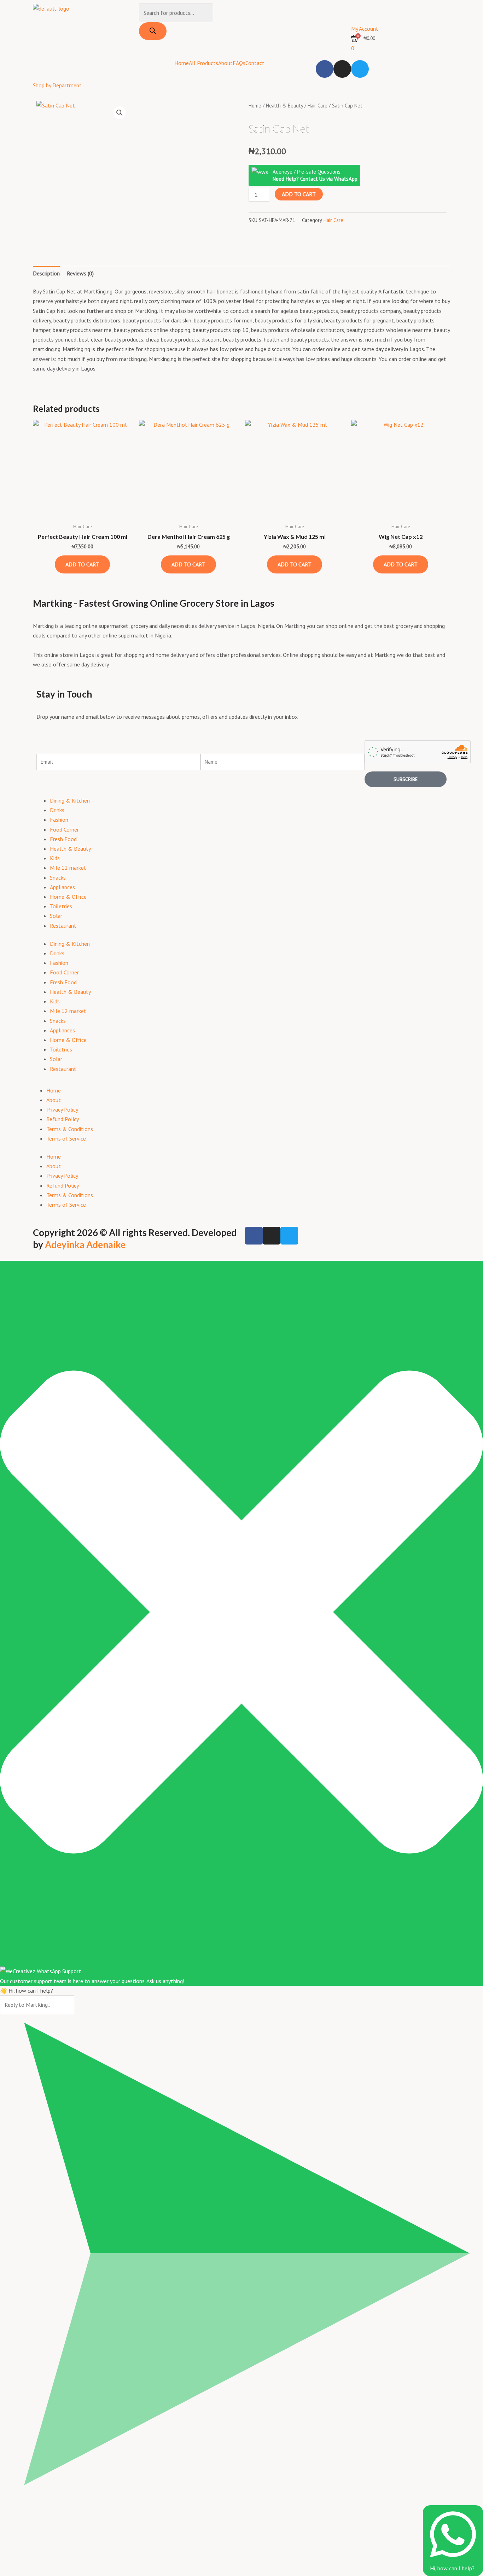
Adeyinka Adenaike (85, 1245)
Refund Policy (63, 1119)
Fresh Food (63, 839)
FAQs (239, 63)
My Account (365, 29)
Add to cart (299, 194)
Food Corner (64, 829)
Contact (255, 63)
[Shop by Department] (42, 69)
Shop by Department (57, 85)
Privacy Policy (62, 1109)
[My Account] (360, 12)
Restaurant (63, 926)
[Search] (153, 31)
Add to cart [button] (82, 564)
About (225, 63)
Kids (55, 858)
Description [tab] (46, 273)
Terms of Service (66, 1138)
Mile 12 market (68, 868)
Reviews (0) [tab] (80, 273)
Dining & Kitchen (70, 800)
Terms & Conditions (70, 1129)
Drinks (57, 810)
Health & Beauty (284, 106)
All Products (203, 63)
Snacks (58, 878)
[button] (120, 113)
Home (182, 63)
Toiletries (61, 906)
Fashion (59, 820)
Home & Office (68, 897)
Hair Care (318, 106)
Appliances (62, 887)
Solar (56, 916)
